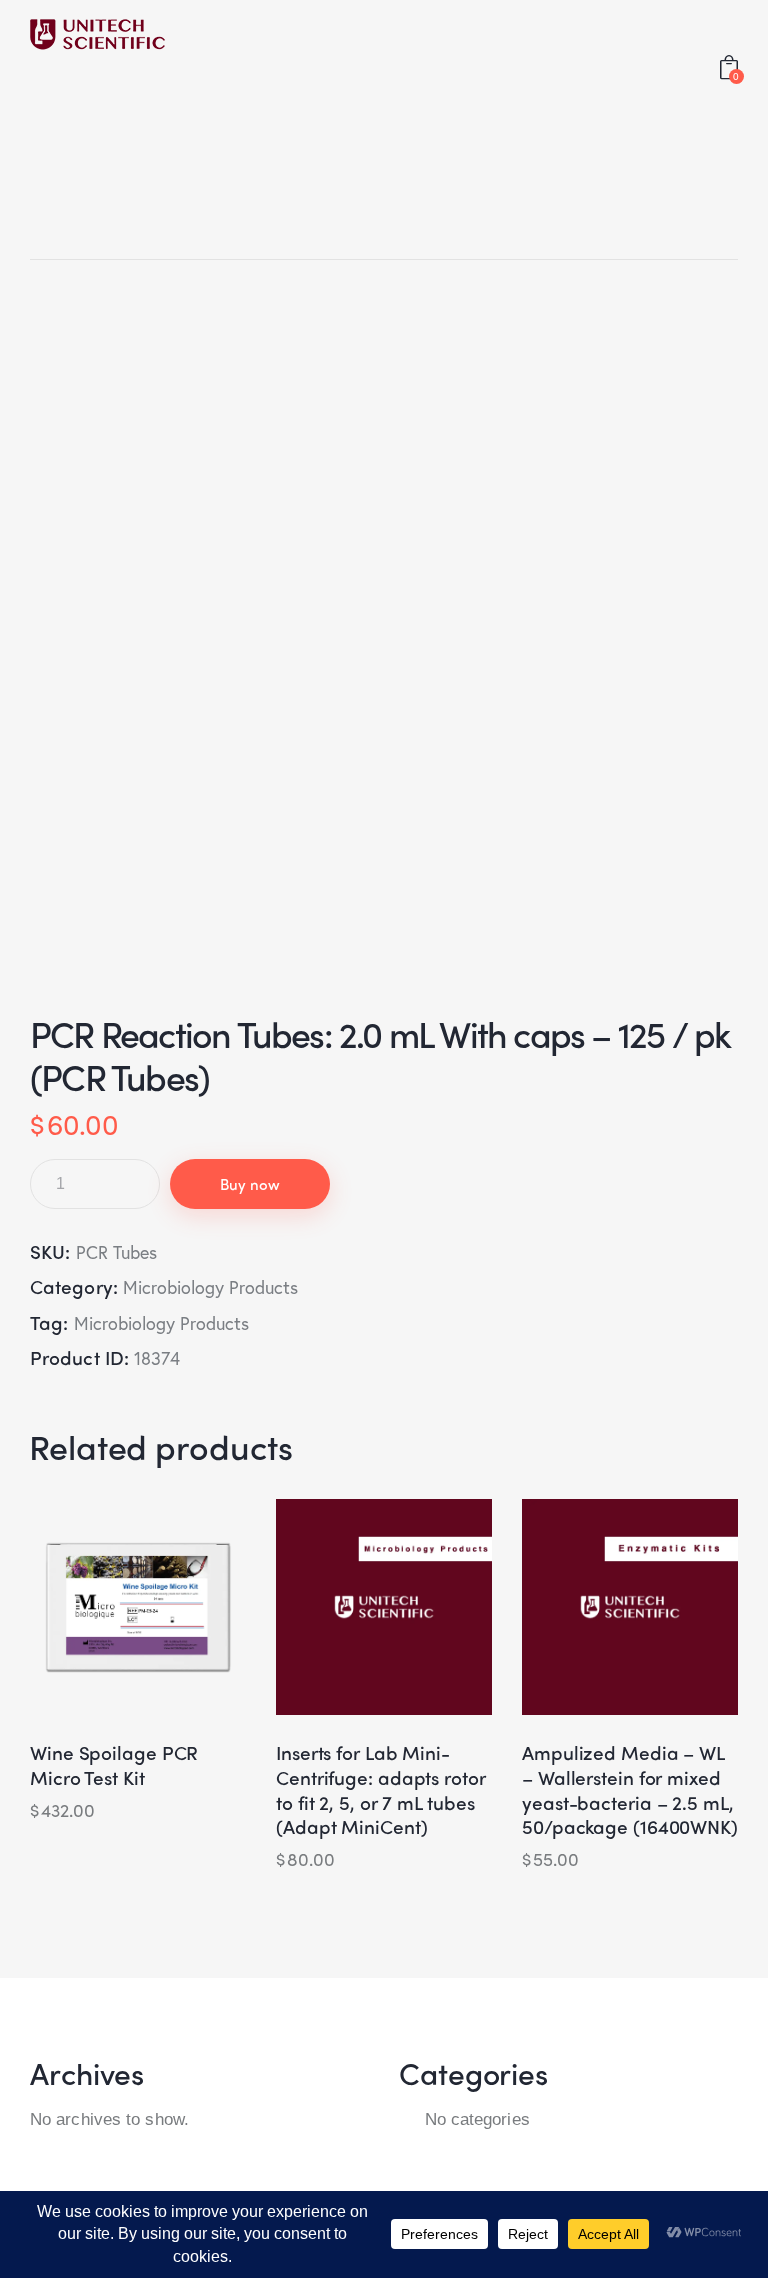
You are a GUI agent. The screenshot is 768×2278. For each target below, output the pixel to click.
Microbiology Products (210, 1287)
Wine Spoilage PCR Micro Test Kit (114, 1764)
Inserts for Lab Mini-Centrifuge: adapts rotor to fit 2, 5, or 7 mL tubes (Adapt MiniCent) (381, 1789)
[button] (83, 1607)
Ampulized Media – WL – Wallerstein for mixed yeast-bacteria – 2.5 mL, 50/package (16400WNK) (630, 1789)
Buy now (250, 1184)
